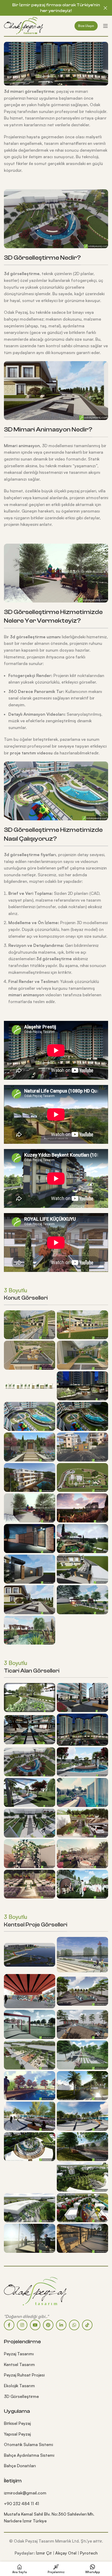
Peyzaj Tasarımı (19, 2354)
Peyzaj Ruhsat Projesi (24, 2375)
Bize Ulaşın (86, 26)
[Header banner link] (48, 8)
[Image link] (35, 2290)
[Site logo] (23, 25)
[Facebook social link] (9, 2325)
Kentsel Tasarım (19, 2364)
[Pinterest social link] (48, 2325)
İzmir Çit (44, 2553)
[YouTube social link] (35, 2325)
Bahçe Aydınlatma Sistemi (29, 2455)
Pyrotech (89, 2553)
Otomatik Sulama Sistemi (28, 2444)
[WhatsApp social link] (74, 2325)
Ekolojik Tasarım (19, 2386)
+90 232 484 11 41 (21, 2504)
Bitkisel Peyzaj (17, 2423)
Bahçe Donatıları (20, 2466)
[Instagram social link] (22, 2325)
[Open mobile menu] (105, 26)
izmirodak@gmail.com (25, 2493)
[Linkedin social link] (61, 2325)
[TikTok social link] (87, 2325)
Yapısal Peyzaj (17, 2434)
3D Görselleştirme (21, 2396)
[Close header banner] (105, 8)
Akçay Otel (66, 2553)
